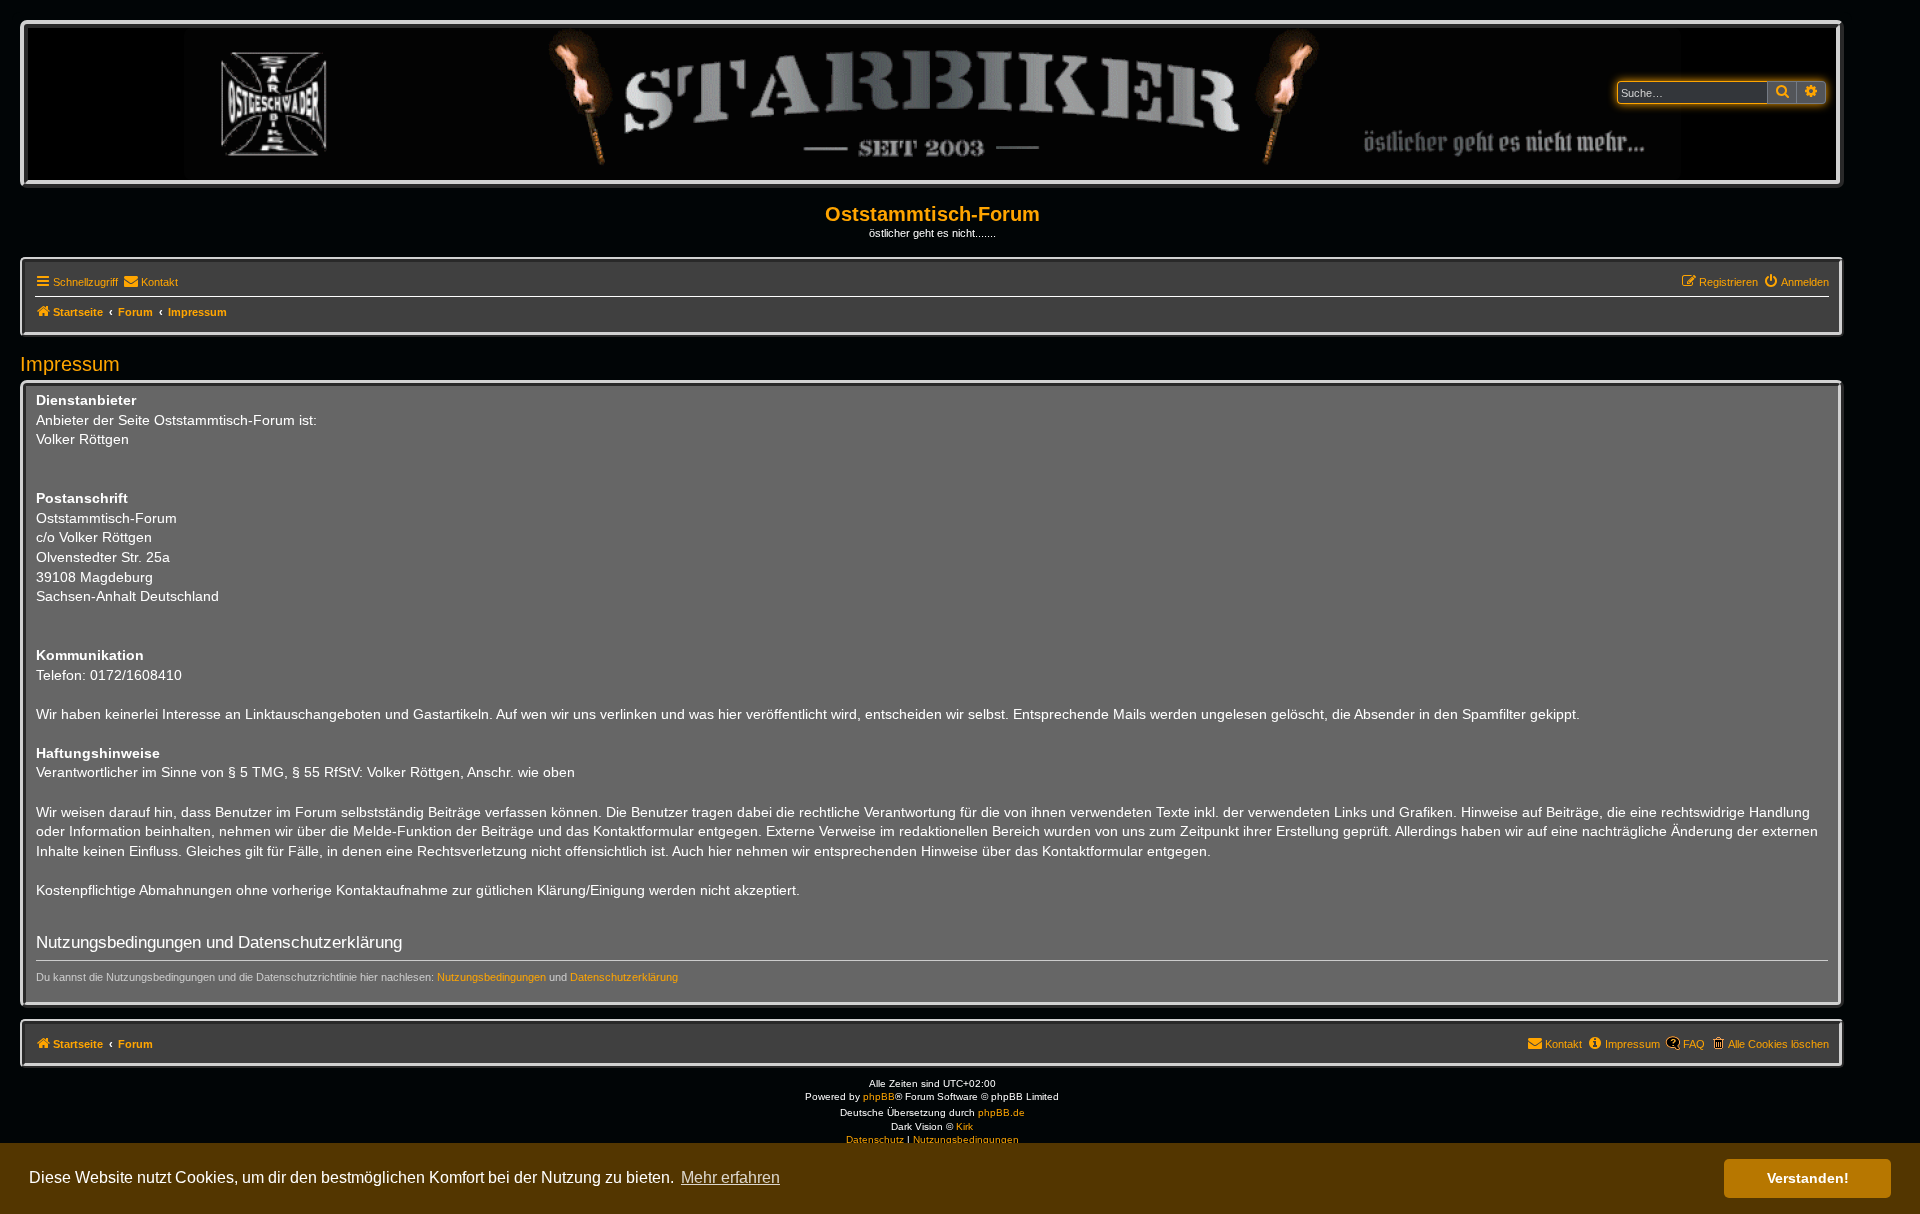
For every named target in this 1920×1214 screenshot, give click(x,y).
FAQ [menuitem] (1694, 1044)
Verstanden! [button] (1808, 1178)
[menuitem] (150, 282)
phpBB (879, 1096)
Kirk (964, 1126)
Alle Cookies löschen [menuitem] (1778, 1044)
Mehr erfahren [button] (730, 1177)
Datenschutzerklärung (624, 977)
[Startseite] (932, 103)
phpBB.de (1001, 1112)
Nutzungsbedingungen (491, 977)
